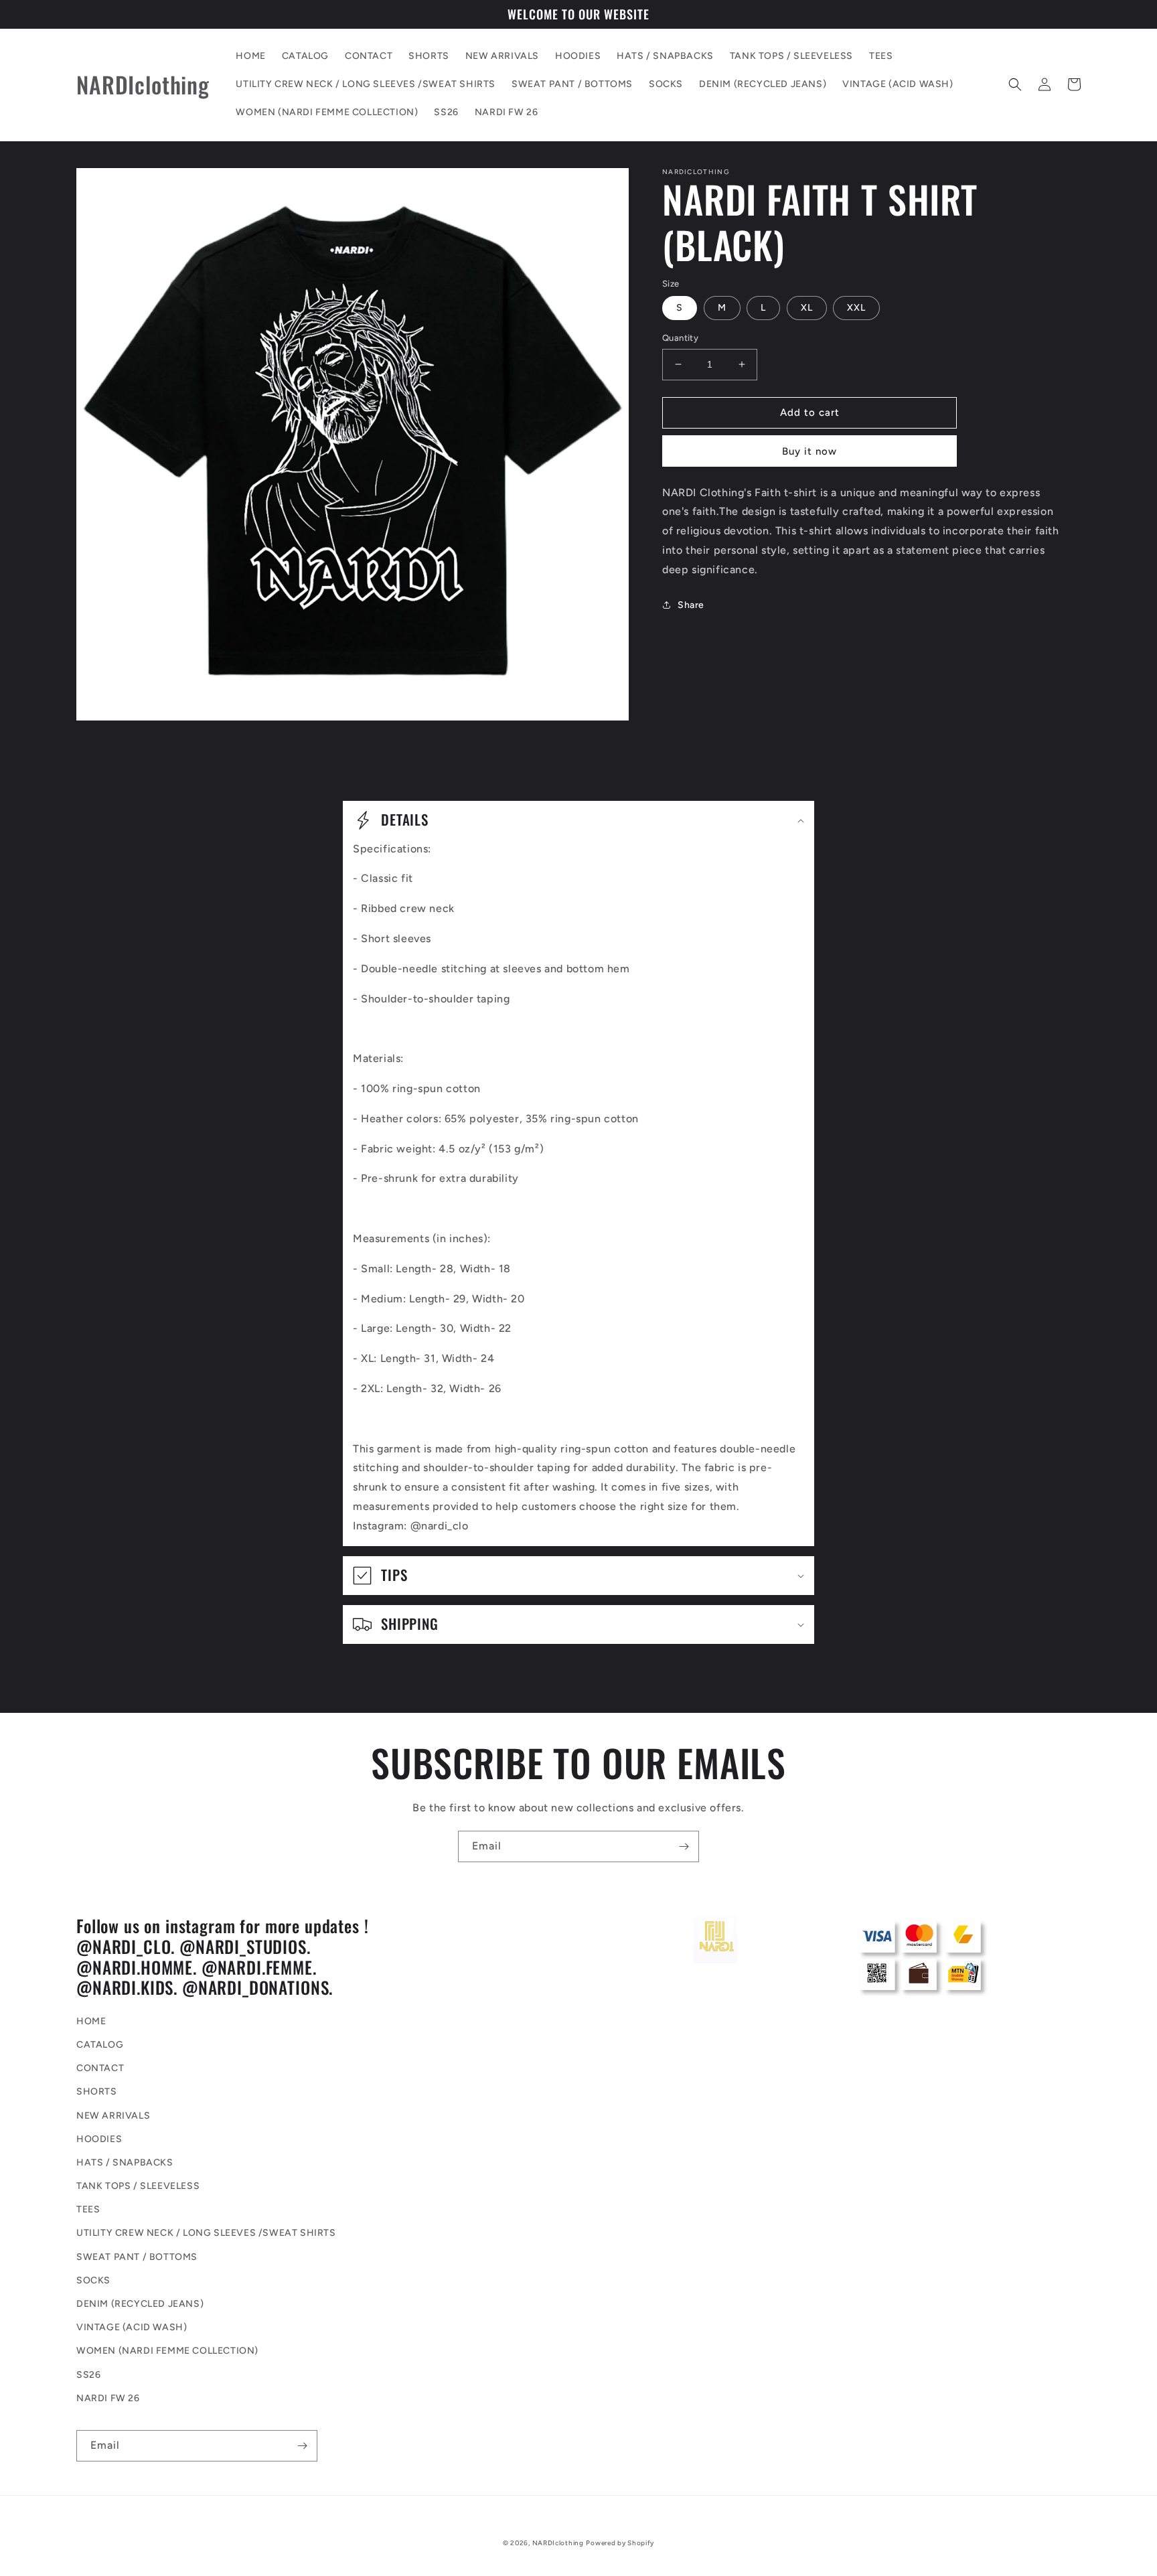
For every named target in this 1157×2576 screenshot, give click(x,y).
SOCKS (93, 2280)
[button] (1015, 84)
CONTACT (100, 2068)
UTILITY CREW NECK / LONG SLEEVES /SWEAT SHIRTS (206, 2233)
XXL (856, 308)
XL (807, 308)
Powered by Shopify (620, 2543)
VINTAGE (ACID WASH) (132, 2327)
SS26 (88, 2375)
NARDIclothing (558, 2543)
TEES (88, 2209)
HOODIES (99, 2139)
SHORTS (97, 2092)
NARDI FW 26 (108, 2398)
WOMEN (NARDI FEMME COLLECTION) (167, 2351)
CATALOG (100, 2045)
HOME (91, 2021)
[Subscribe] (684, 1846)
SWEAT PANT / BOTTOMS (137, 2257)
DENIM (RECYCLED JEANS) (140, 2304)
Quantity (680, 338)
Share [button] (691, 605)
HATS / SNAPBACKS (125, 2163)
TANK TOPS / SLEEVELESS (138, 2186)
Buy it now (809, 451)
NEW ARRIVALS (113, 2116)
